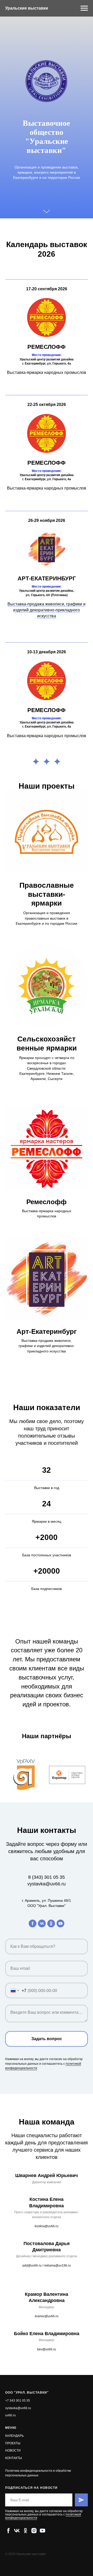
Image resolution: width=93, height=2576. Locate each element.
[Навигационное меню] (84, 8)
